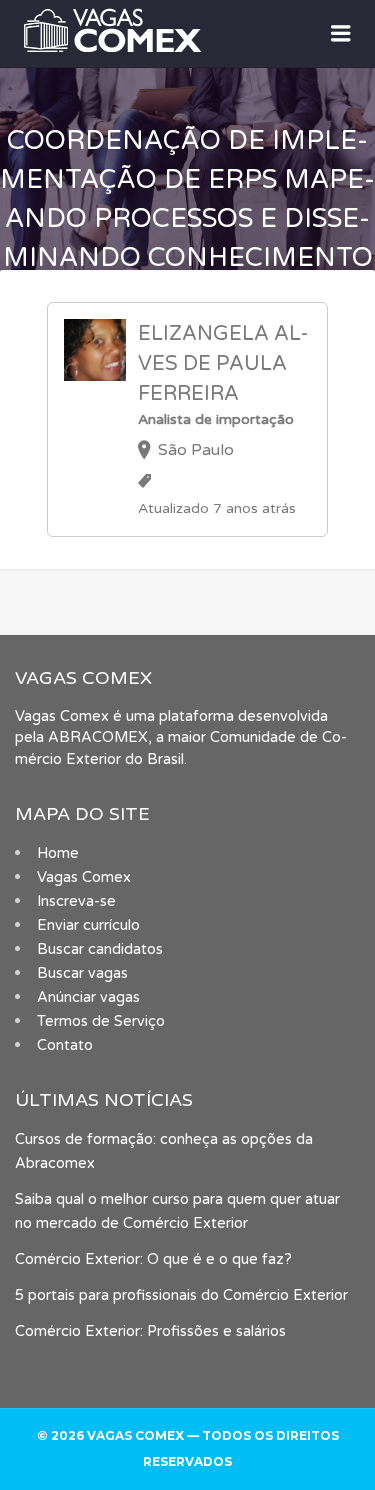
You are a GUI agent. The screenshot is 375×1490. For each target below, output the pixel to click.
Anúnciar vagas (88, 997)
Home (58, 853)
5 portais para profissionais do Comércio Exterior (181, 1295)
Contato (65, 1045)
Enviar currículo (88, 925)
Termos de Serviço (101, 1021)
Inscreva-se (76, 901)
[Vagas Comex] (187, 30)
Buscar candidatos (100, 949)
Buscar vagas (82, 973)
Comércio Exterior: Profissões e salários (150, 1331)
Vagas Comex (84, 877)
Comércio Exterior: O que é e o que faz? (153, 1259)
